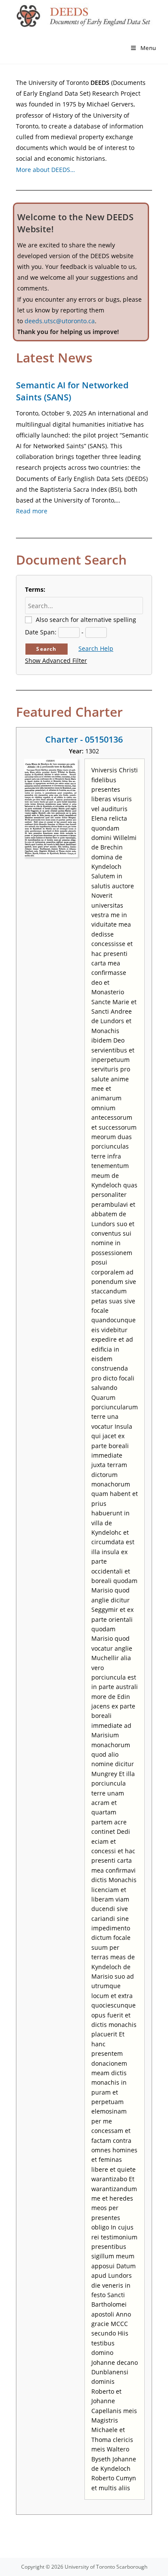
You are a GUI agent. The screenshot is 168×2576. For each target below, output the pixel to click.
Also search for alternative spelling (86, 620)
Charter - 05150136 (84, 739)
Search (46, 649)
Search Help (96, 648)
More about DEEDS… (45, 170)
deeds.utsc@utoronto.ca (60, 321)
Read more (32, 511)
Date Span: (41, 632)
